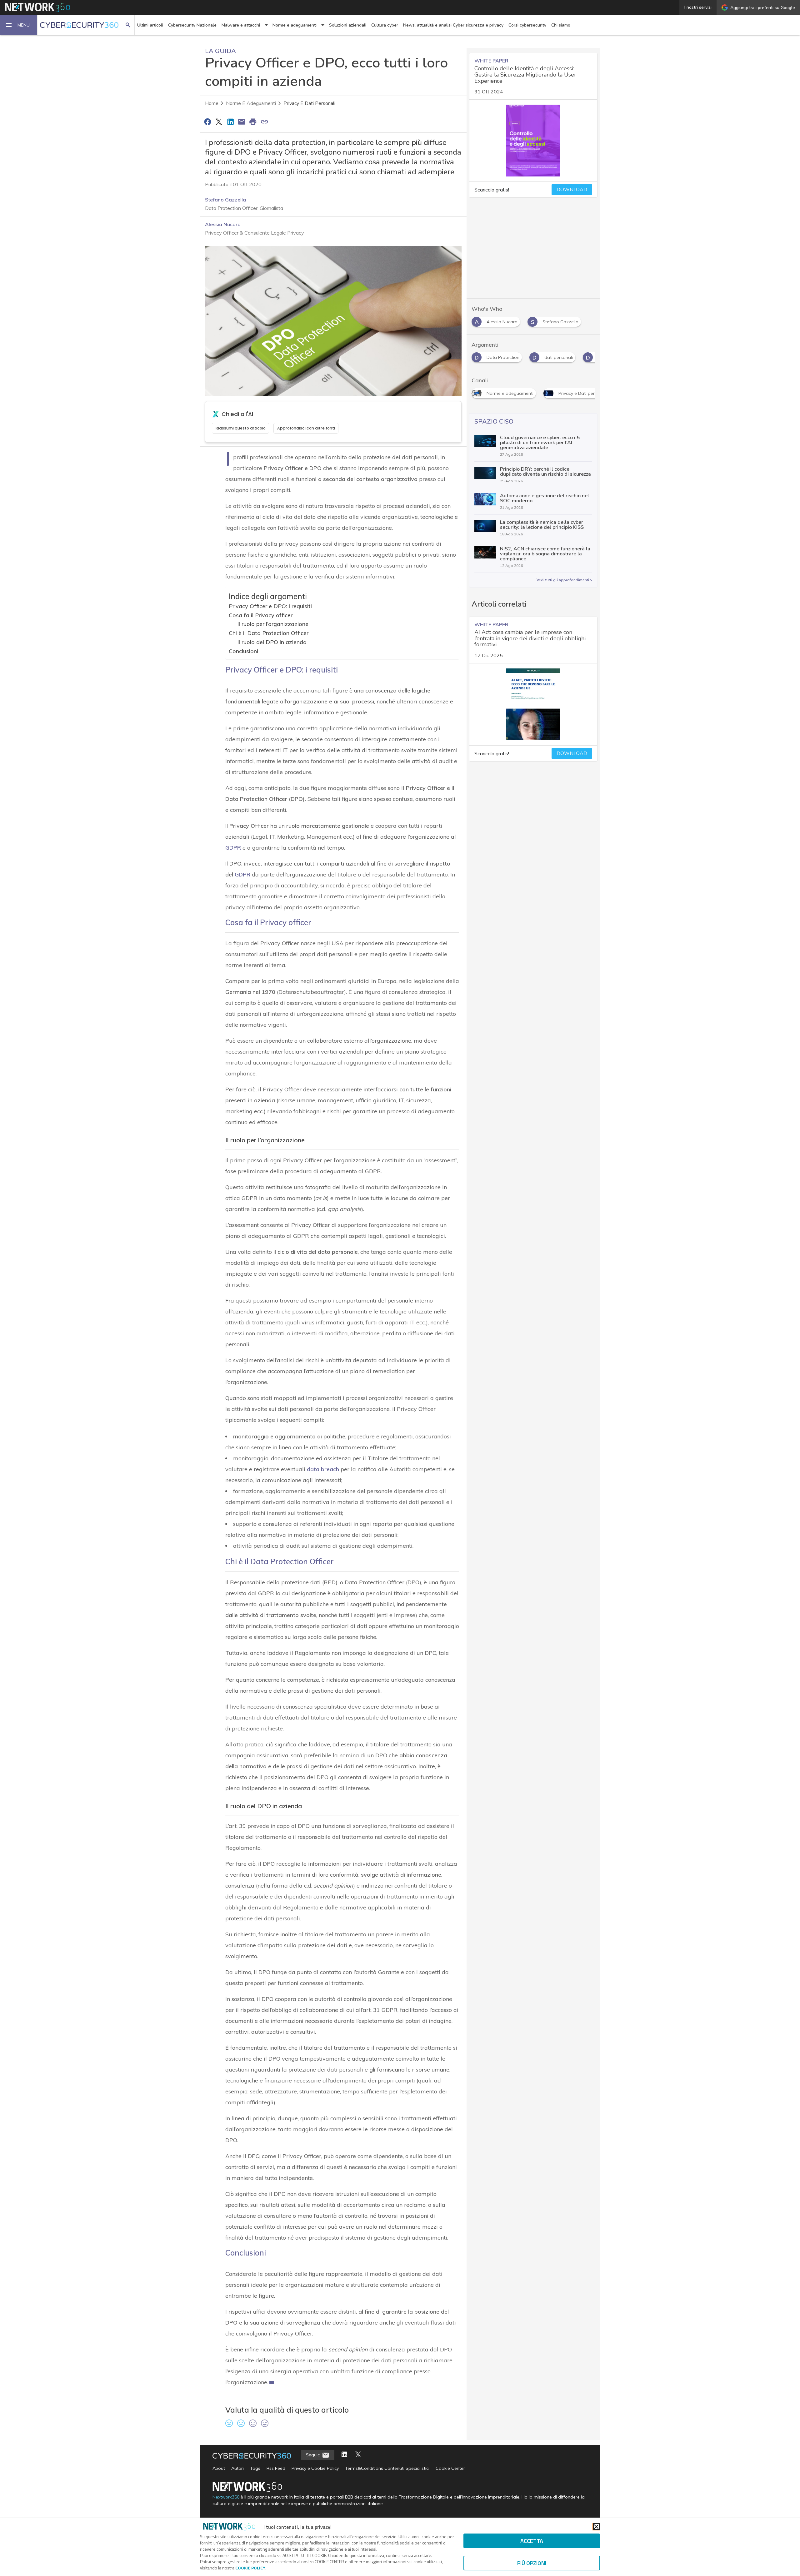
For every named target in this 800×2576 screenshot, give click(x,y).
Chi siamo (561, 25)
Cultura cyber (385, 25)
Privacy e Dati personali (309, 103)
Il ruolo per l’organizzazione (273, 624)
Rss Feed (276, 2468)
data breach (323, 1469)
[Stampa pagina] (253, 122)
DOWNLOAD (572, 190)
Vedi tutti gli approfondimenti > (564, 580)
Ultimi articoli (150, 25)
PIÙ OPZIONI (532, 2563)
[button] (19, 25)
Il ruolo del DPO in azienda (272, 642)
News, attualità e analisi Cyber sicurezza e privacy (453, 25)
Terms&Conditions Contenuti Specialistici (387, 2468)
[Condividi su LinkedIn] (230, 122)
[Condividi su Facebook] (207, 122)
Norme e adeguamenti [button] (295, 25)
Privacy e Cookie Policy (315, 2468)
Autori (237, 2468)
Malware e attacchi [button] (241, 25)
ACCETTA (532, 2541)
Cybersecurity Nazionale (192, 25)
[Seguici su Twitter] (358, 2455)
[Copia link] (264, 122)
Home (212, 103)
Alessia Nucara (223, 224)
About (219, 2468)
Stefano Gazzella (225, 200)
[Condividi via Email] (242, 122)
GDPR (233, 848)
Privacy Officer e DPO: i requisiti (270, 606)
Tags (255, 2468)
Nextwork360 (226, 2497)
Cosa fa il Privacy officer (261, 615)
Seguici (314, 2455)
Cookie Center (450, 2468)
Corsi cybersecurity (527, 25)
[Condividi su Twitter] (219, 122)
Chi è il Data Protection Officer (269, 633)
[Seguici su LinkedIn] (344, 2455)
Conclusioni (243, 651)
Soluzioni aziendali (348, 25)
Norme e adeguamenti (251, 103)
